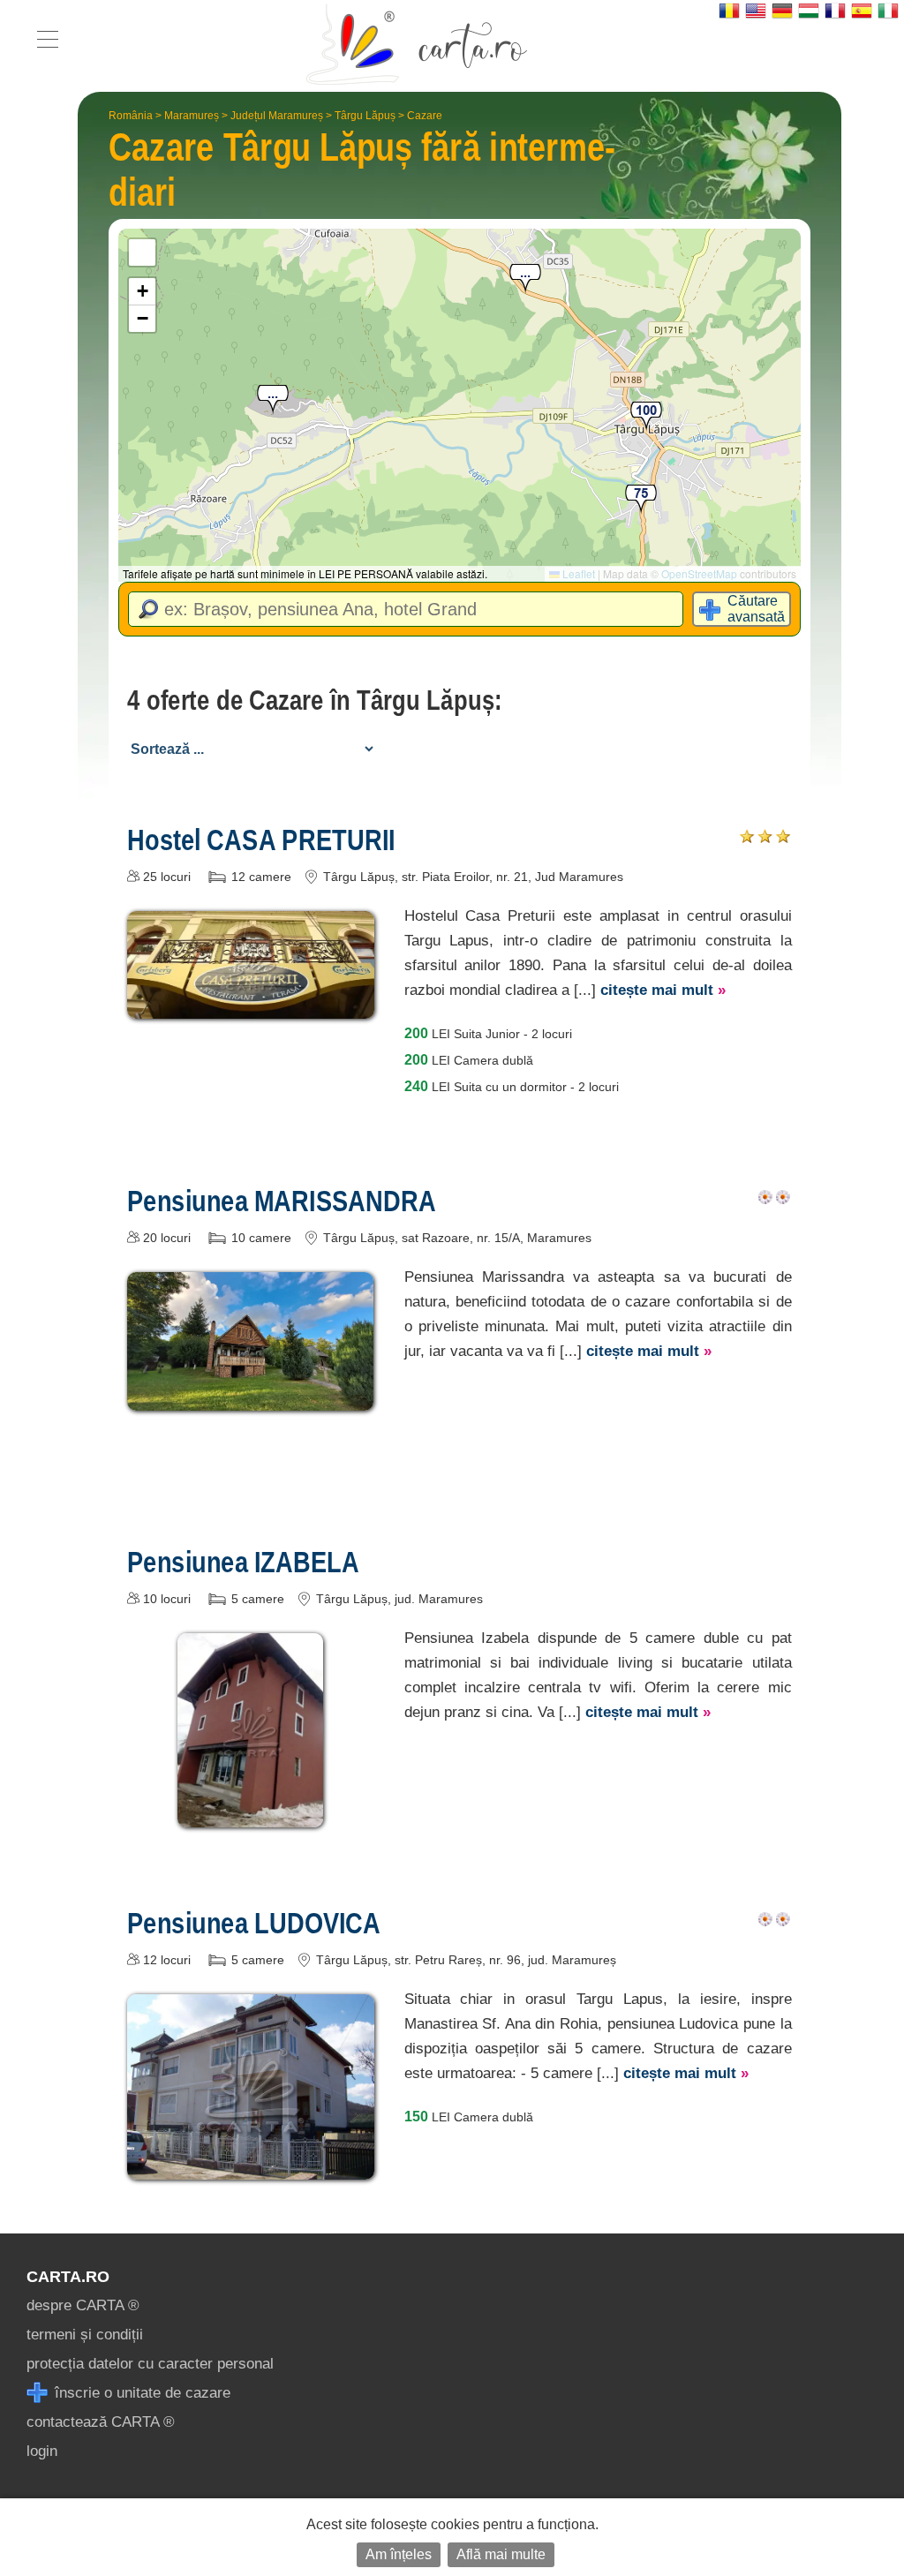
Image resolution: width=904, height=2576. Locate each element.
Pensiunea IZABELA (243, 1562)
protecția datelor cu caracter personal (150, 2364)
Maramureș (192, 116)
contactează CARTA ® (101, 2422)
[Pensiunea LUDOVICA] (251, 2167)
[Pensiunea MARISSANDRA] (251, 1398)
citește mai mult (663, 990)
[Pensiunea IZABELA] (250, 1815)
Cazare (425, 116)
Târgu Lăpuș (365, 116)
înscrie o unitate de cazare (140, 2393)
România (131, 116)
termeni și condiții (85, 2335)
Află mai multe (501, 2554)
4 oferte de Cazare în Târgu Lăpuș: (315, 700)
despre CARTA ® (83, 2305)
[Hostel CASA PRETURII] (251, 1006)
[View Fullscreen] (142, 252)
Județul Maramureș (277, 116)
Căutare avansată (756, 609)
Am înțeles (399, 2554)
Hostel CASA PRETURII (261, 840)
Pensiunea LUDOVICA (254, 1923)
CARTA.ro (68, 2277)
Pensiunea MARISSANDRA (282, 1201)
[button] (273, 400)
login (42, 2451)
